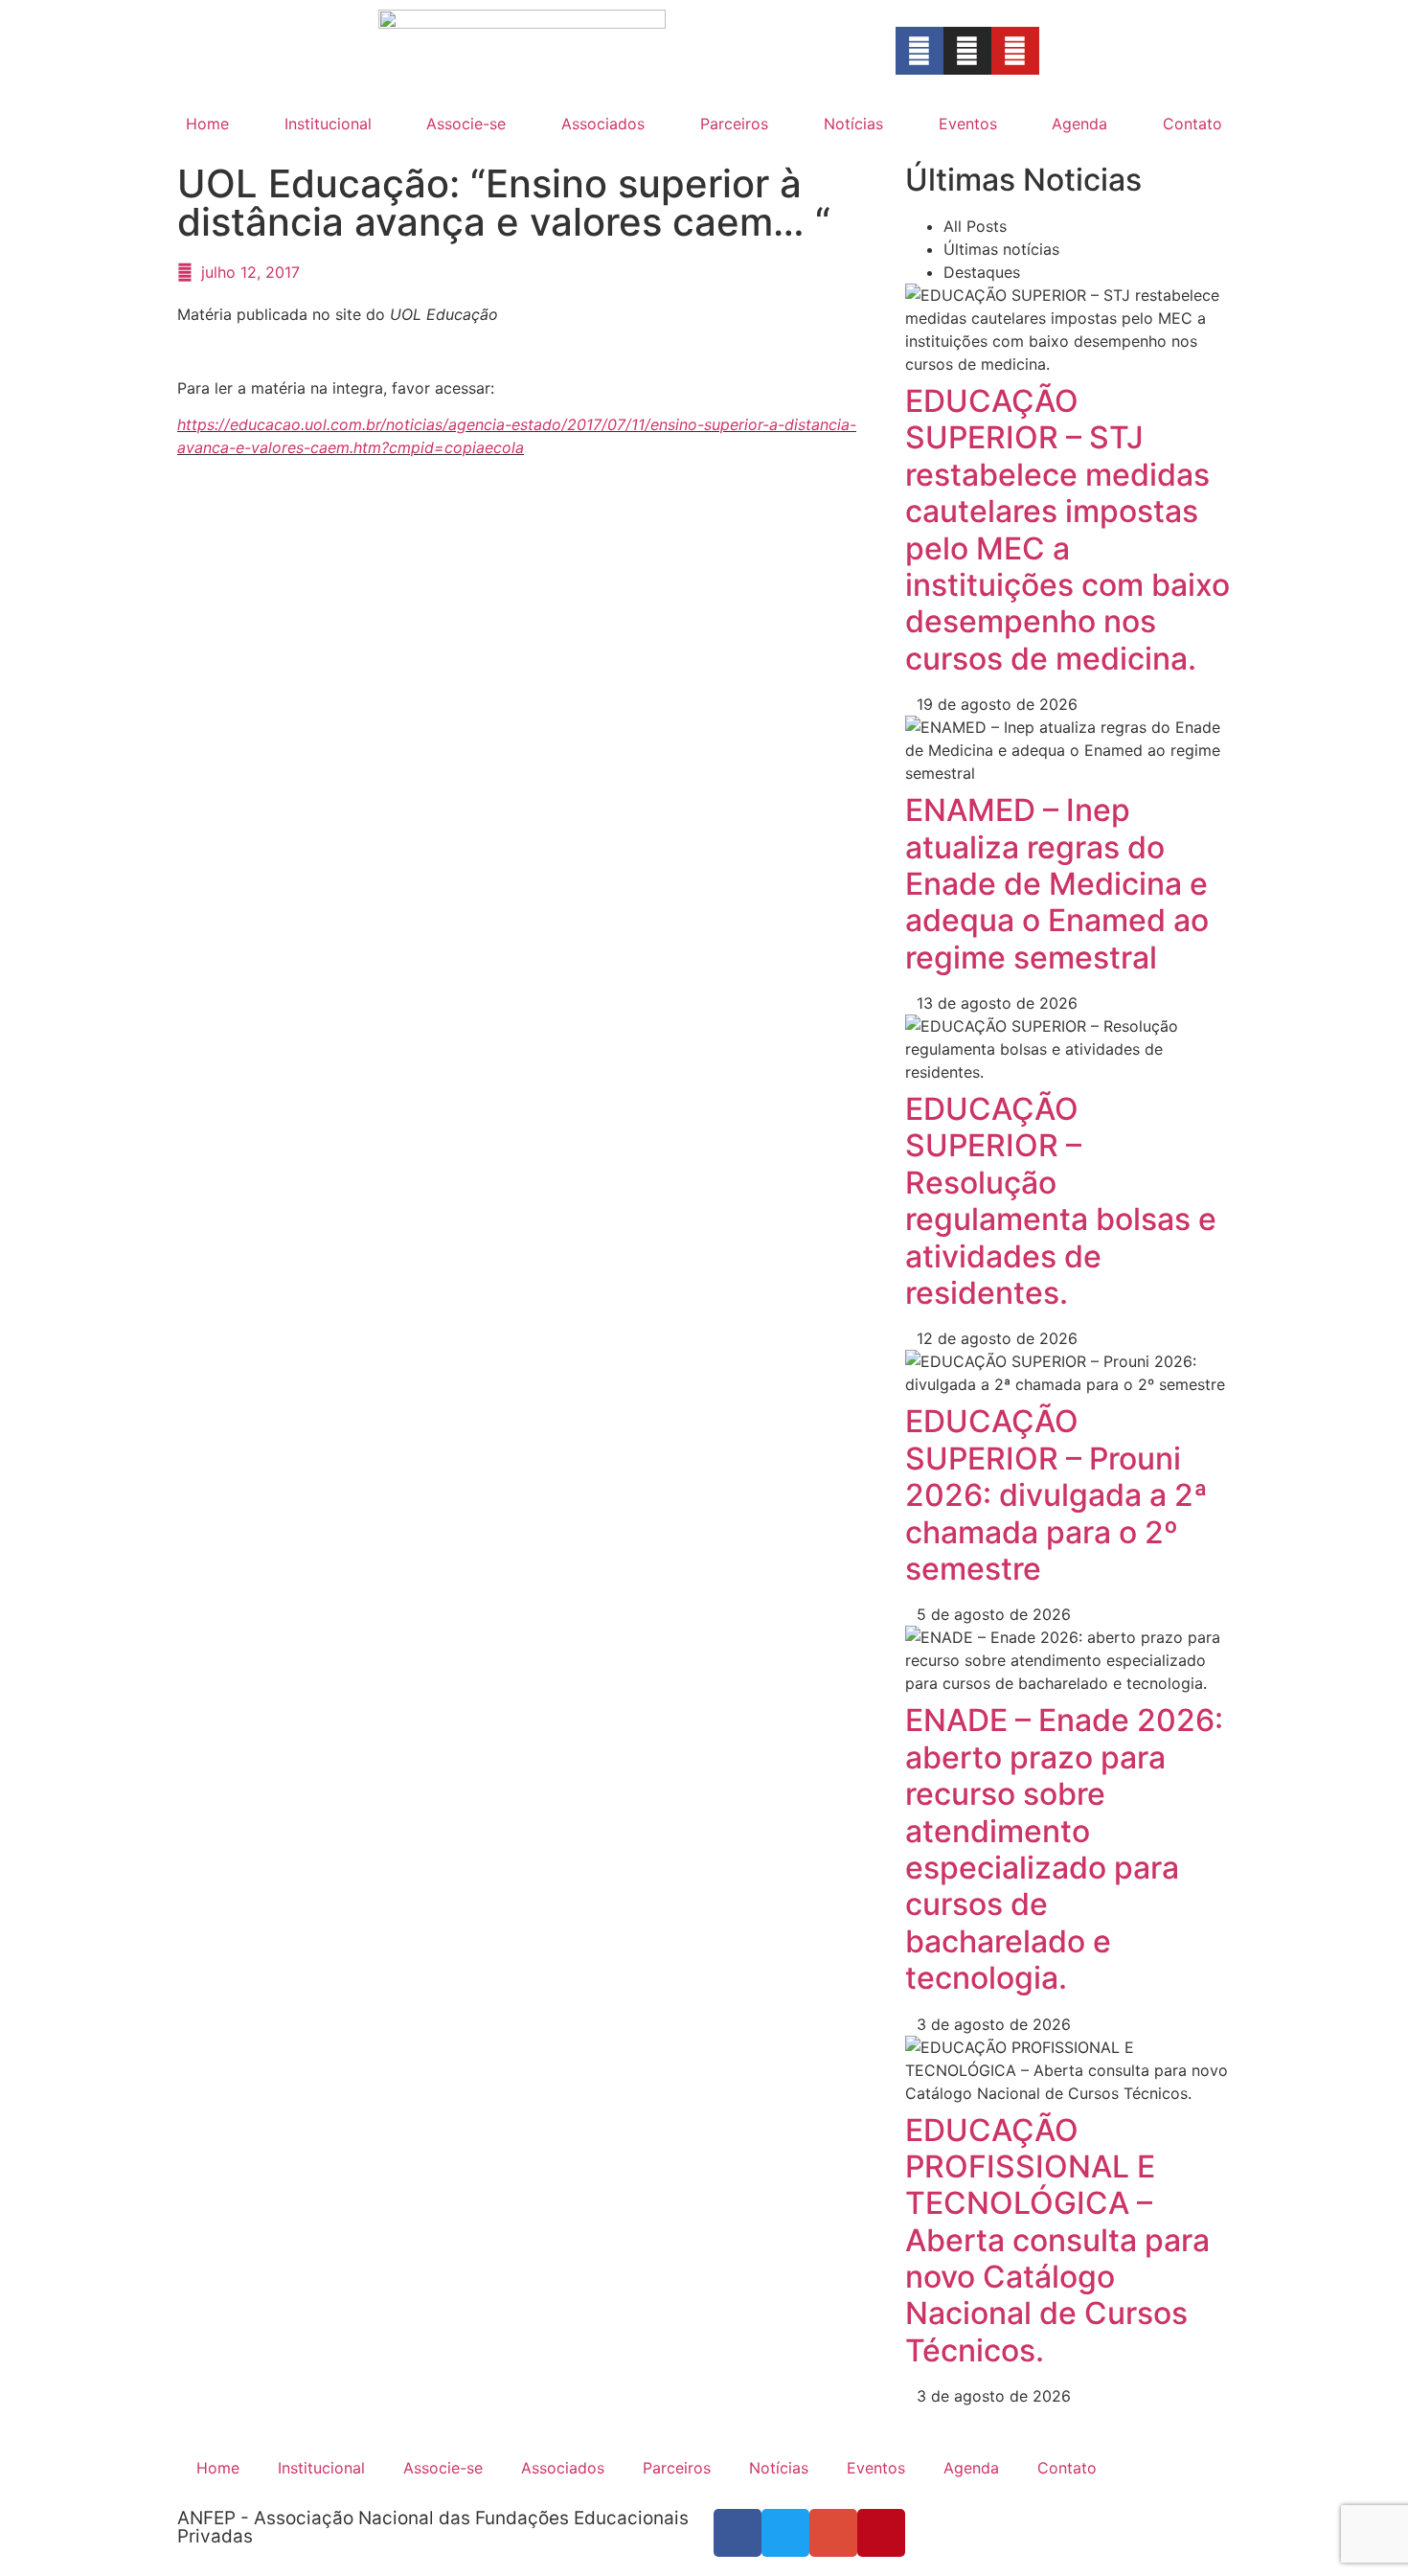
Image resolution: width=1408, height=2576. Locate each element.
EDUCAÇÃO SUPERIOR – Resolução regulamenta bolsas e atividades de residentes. (1061, 1201)
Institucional (328, 124)
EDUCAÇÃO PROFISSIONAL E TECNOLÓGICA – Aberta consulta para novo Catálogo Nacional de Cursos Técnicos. (1057, 2240)
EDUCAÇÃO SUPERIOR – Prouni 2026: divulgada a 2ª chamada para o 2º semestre (1056, 1495)
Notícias (853, 124)
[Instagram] (967, 51)
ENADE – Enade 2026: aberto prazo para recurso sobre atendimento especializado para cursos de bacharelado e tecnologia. (1064, 1849)
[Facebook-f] (920, 51)
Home (207, 124)
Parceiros (734, 124)
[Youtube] (1015, 51)
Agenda (1079, 124)
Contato (1192, 124)
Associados (603, 124)
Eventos (968, 124)
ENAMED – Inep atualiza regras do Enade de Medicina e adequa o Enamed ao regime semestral (1057, 884)
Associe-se (466, 124)
